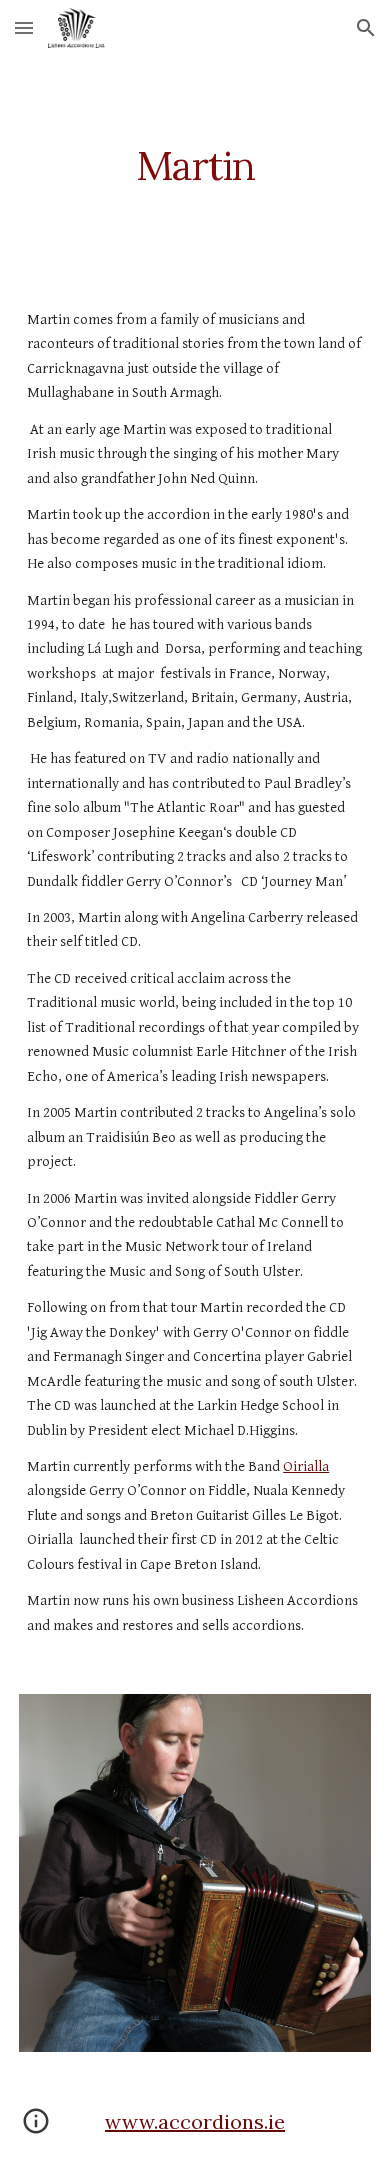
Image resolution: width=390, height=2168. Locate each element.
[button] (24, 27)
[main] (195, 166)
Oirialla (306, 1466)
